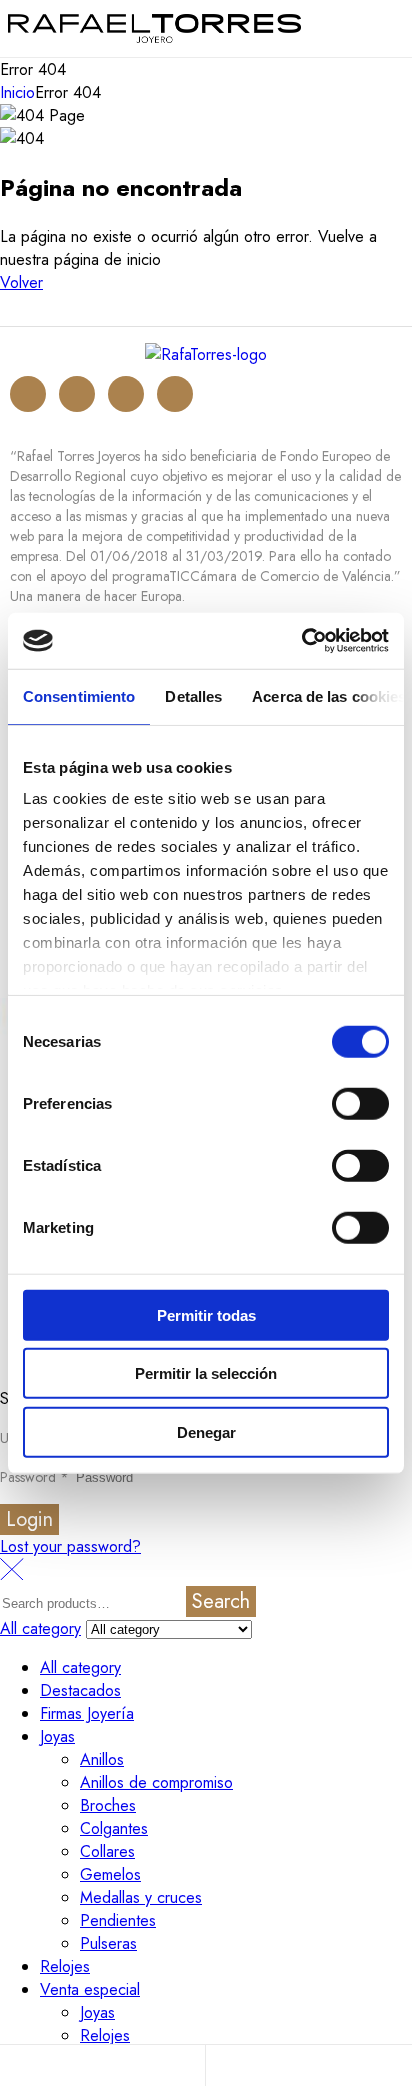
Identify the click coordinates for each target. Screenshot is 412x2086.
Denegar (206, 1431)
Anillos (102, 1759)
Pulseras (108, 1943)
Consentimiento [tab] (79, 695)
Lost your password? (70, 1546)
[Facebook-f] (126, 394)
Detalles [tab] (193, 695)
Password (34, 1477)
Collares (107, 1851)
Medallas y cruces (141, 1897)
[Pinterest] (175, 394)
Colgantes (114, 1828)
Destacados (80, 1690)
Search (221, 1601)
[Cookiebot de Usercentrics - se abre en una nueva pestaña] (301, 641)
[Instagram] (28, 394)
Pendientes (118, 1920)
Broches (108, 1805)
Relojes (65, 1966)
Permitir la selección (206, 1373)
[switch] (360, 1103)
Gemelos (110, 1874)
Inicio (17, 92)
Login (29, 1519)
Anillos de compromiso (156, 1782)
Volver (21, 282)
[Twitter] (77, 394)
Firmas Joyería (87, 1713)
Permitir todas (206, 1314)
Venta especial (90, 1989)
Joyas (57, 1736)
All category (80, 1667)
